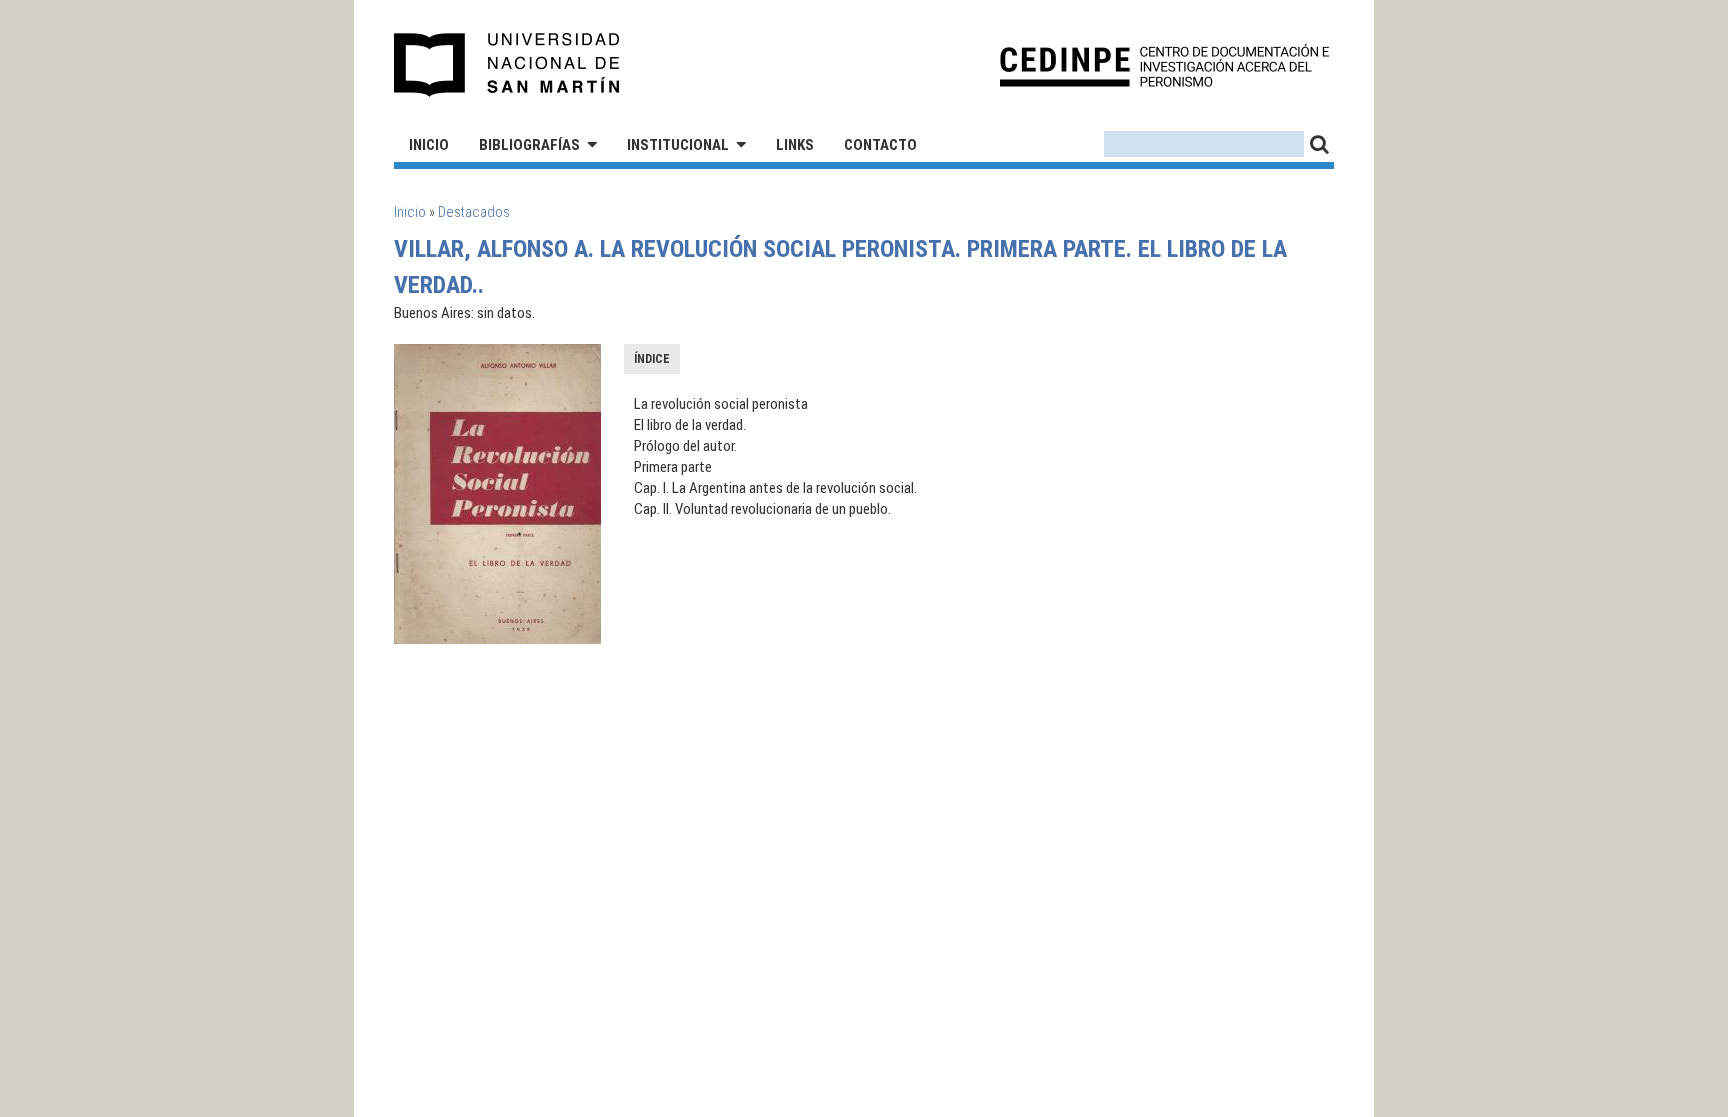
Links (795, 145)
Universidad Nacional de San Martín (507, 65)
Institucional (678, 145)
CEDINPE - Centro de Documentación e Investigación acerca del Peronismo (1164, 65)
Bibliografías (529, 145)
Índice (652, 359)
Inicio (429, 145)
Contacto (880, 145)
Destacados (474, 212)
